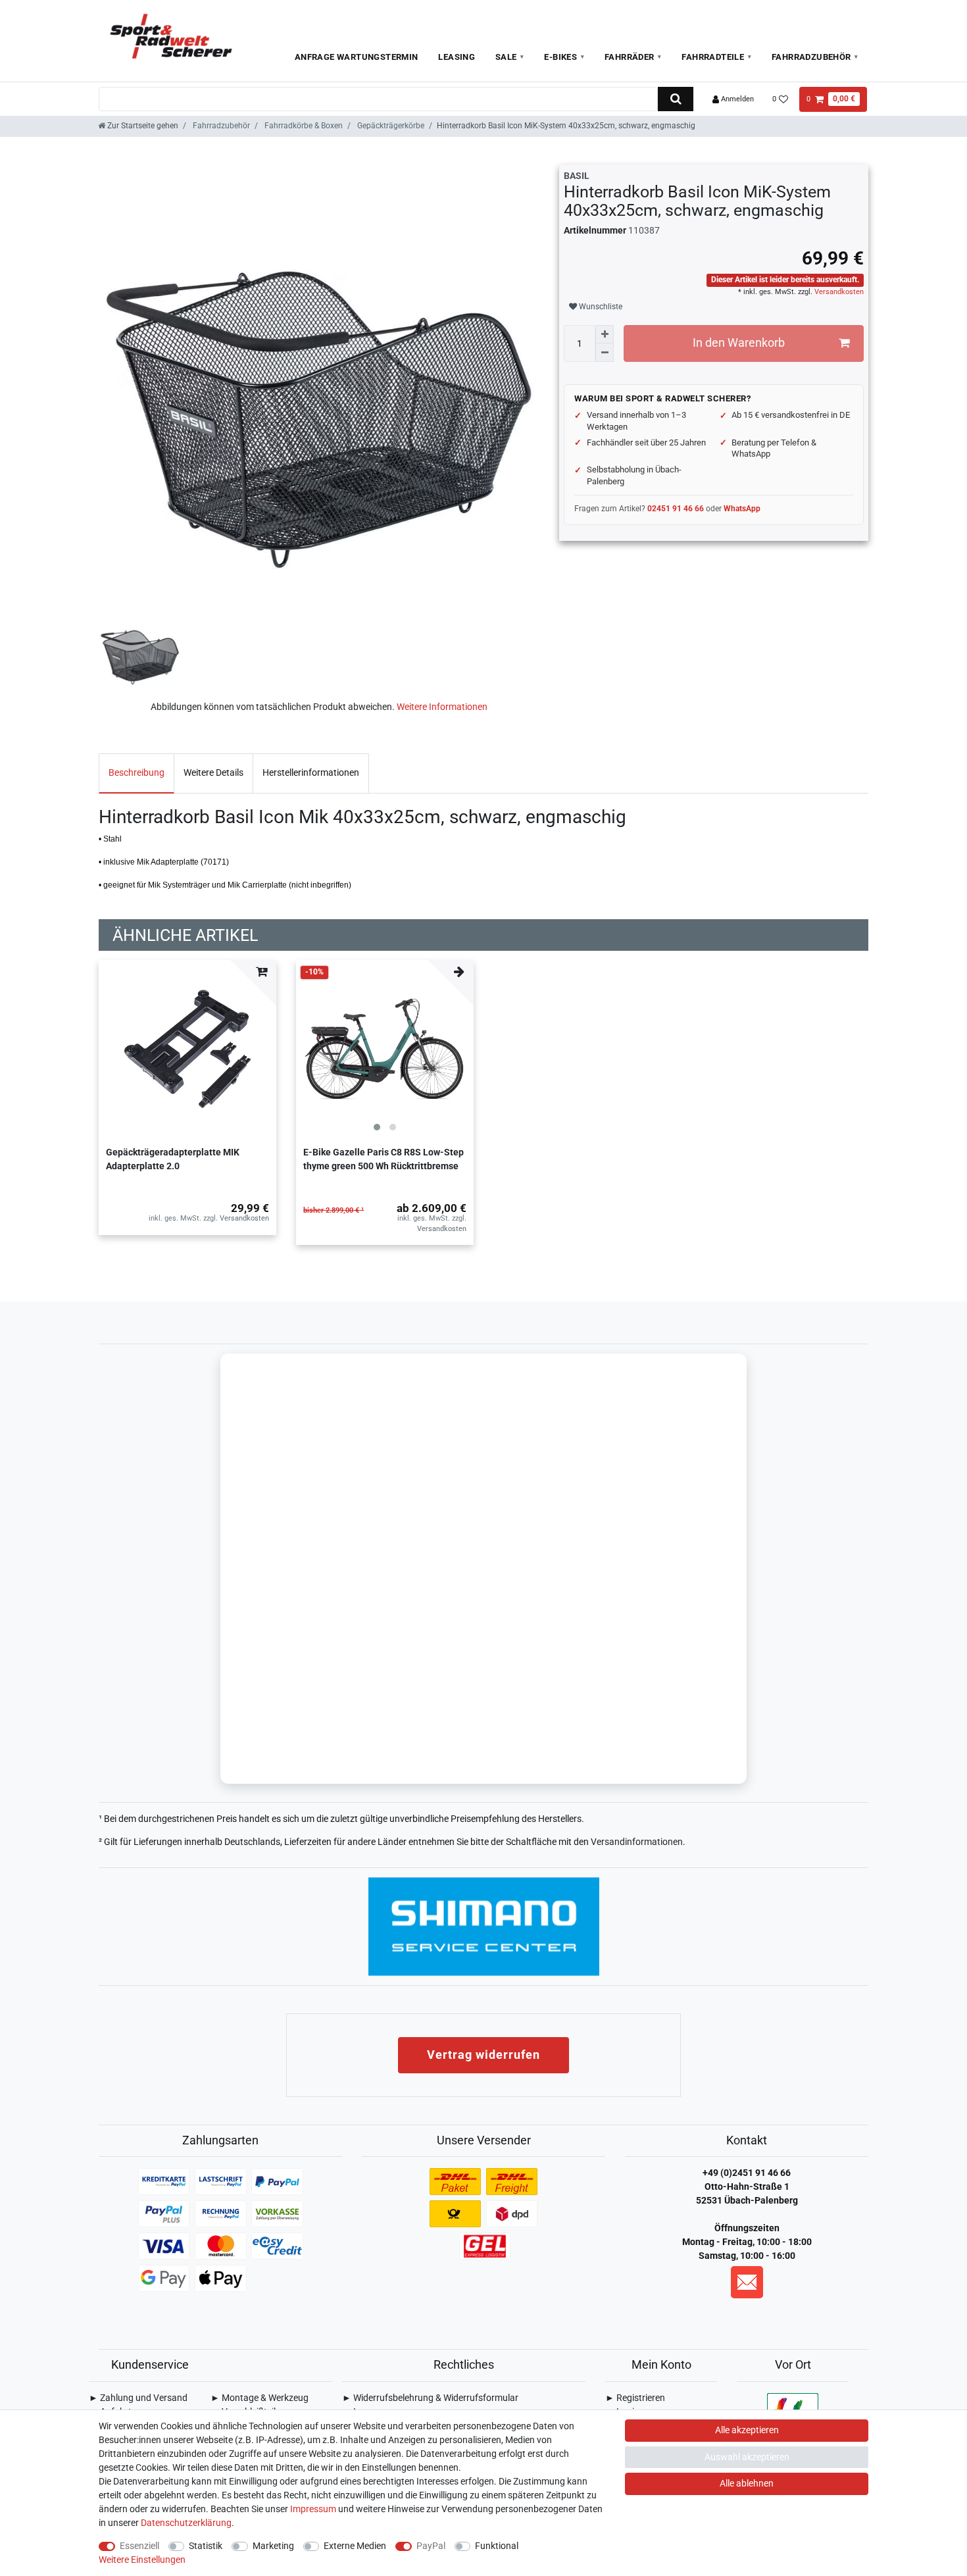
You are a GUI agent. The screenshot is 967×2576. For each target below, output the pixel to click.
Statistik (206, 2546)
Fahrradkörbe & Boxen (303, 126)
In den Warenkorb (739, 343)
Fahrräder (630, 57)
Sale (506, 57)
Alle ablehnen (747, 2483)
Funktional (497, 2546)
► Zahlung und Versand (138, 2398)
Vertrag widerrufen (484, 2055)
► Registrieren (635, 2398)
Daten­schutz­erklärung (186, 2523)
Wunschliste (600, 307)
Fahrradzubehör (811, 57)
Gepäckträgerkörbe (390, 126)
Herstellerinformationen (311, 772)
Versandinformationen (637, 1842)
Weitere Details (213, 772)
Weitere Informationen (442, 707)
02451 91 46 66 (676, 509)
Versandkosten (838, 292)
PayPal (431, 2546)
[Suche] (675, 99)
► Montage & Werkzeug (260, 2398)
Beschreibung (136, 772)
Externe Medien (355, 2546)
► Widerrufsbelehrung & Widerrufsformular (430, 2398)
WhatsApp (742, 509)
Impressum (313, 2509)
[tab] (136, 773)
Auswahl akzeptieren (747, 2457)
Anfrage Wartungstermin (357, 57)
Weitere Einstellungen (142, 2560)
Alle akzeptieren (747, 2430)
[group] (385, 1049)
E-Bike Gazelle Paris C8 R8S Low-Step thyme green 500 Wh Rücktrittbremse (384, 1159)
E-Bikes (560, 57)
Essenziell (139, 2546)
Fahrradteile (713, 57)
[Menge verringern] (605, 353)
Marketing (273, 2546)
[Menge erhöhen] (605, 334)
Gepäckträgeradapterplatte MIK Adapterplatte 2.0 (173, 1159)
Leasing (457, 57)
